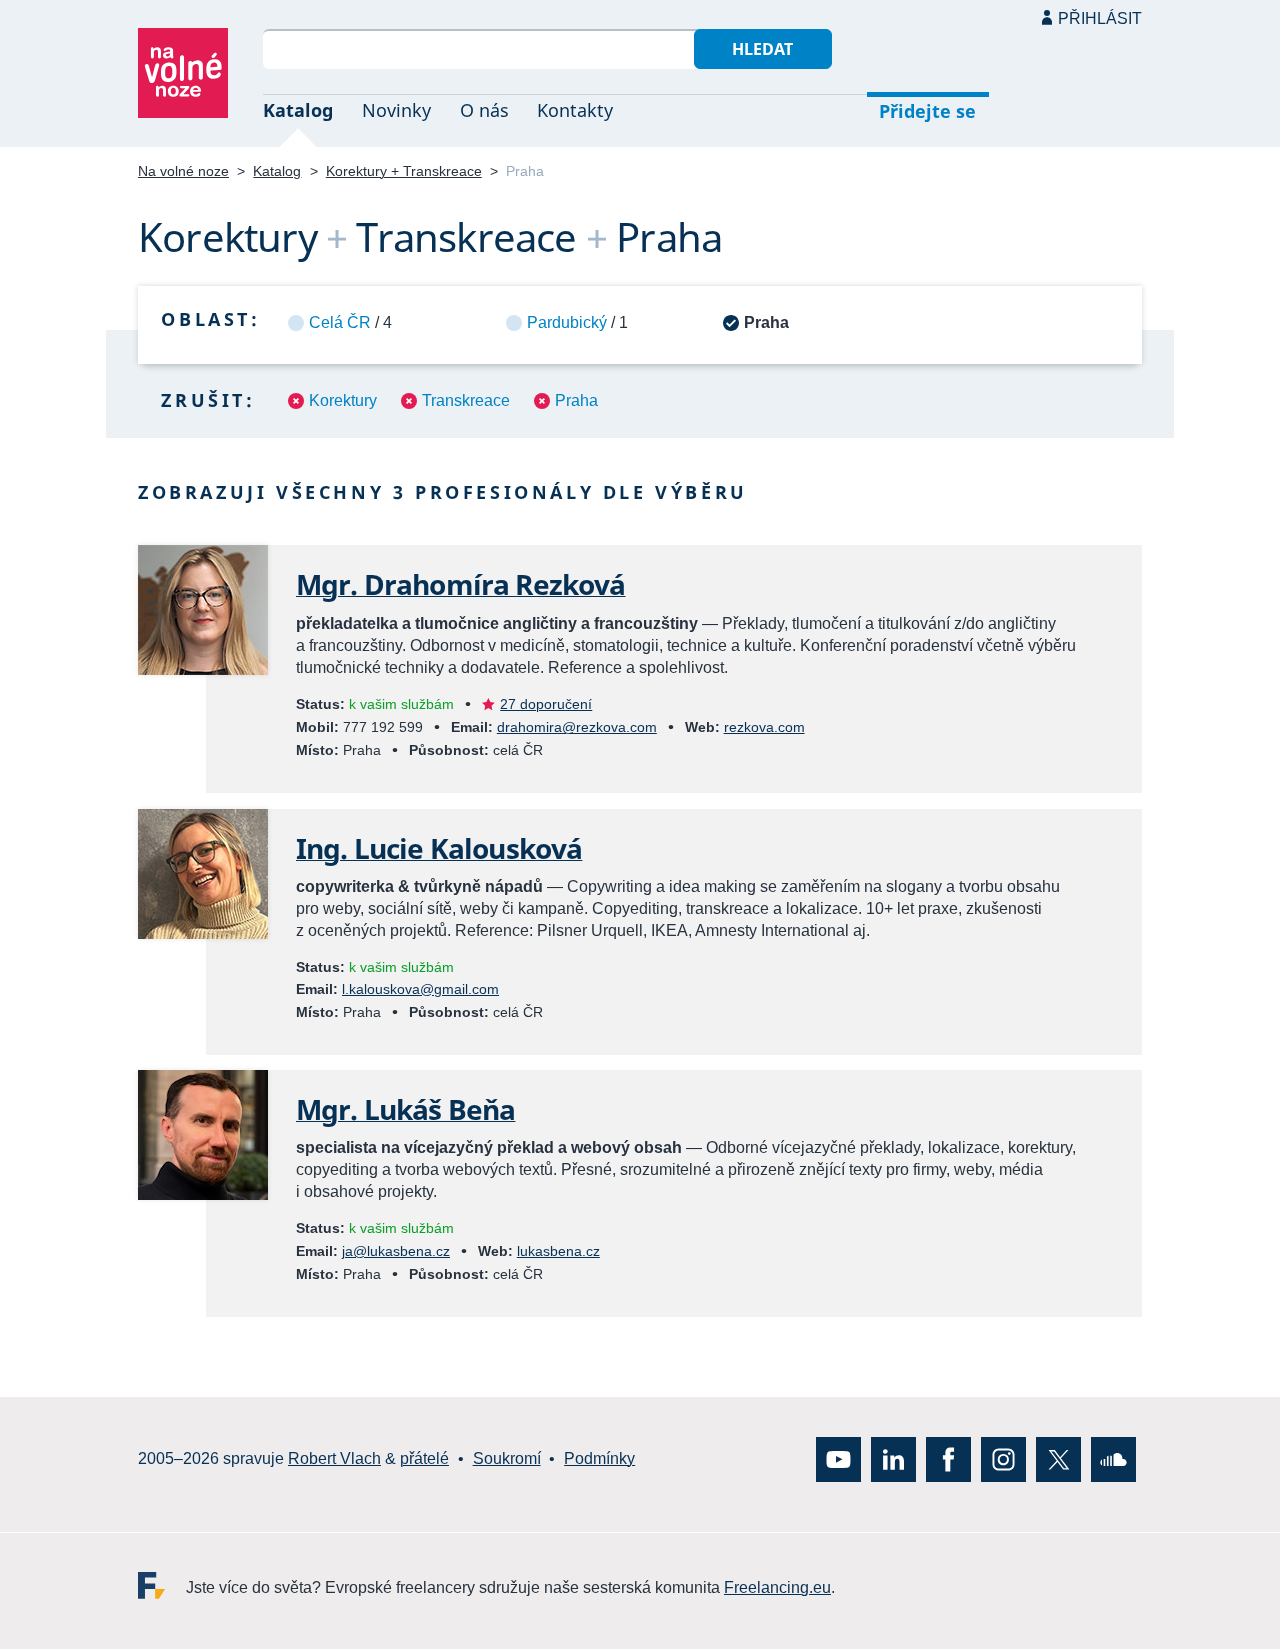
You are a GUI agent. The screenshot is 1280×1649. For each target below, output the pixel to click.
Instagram (1003, 1458)
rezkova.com (764, 727)
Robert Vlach (334, 1458)
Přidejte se (927, 111)
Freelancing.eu (162, 1584)
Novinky (396, 110)
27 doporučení (546, 704)
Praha (576, 400)
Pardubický (567, 322)
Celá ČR (340, 322)
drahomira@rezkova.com (577, 727)
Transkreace (466, 400)
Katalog (298, 110)
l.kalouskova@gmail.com (420, 989)
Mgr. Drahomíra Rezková (461, 584)
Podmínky (599, 1458)
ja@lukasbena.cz (396, 1251)
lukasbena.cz (558, 1251)
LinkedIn (893, 1458)
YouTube (838, 1458)
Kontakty (575, 110)
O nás (484, 110)
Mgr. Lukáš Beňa (405, 1109)
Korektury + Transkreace (404, 171)
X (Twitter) (1058, 1458)
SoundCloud (1113, 1458)
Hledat (762, 49)
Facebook (948, 1458)
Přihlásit (1100, 18)
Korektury (343, 400)
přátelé (424, 1458)
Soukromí (507, 1458)
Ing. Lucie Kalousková (439, 848)
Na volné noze (183, 171)
